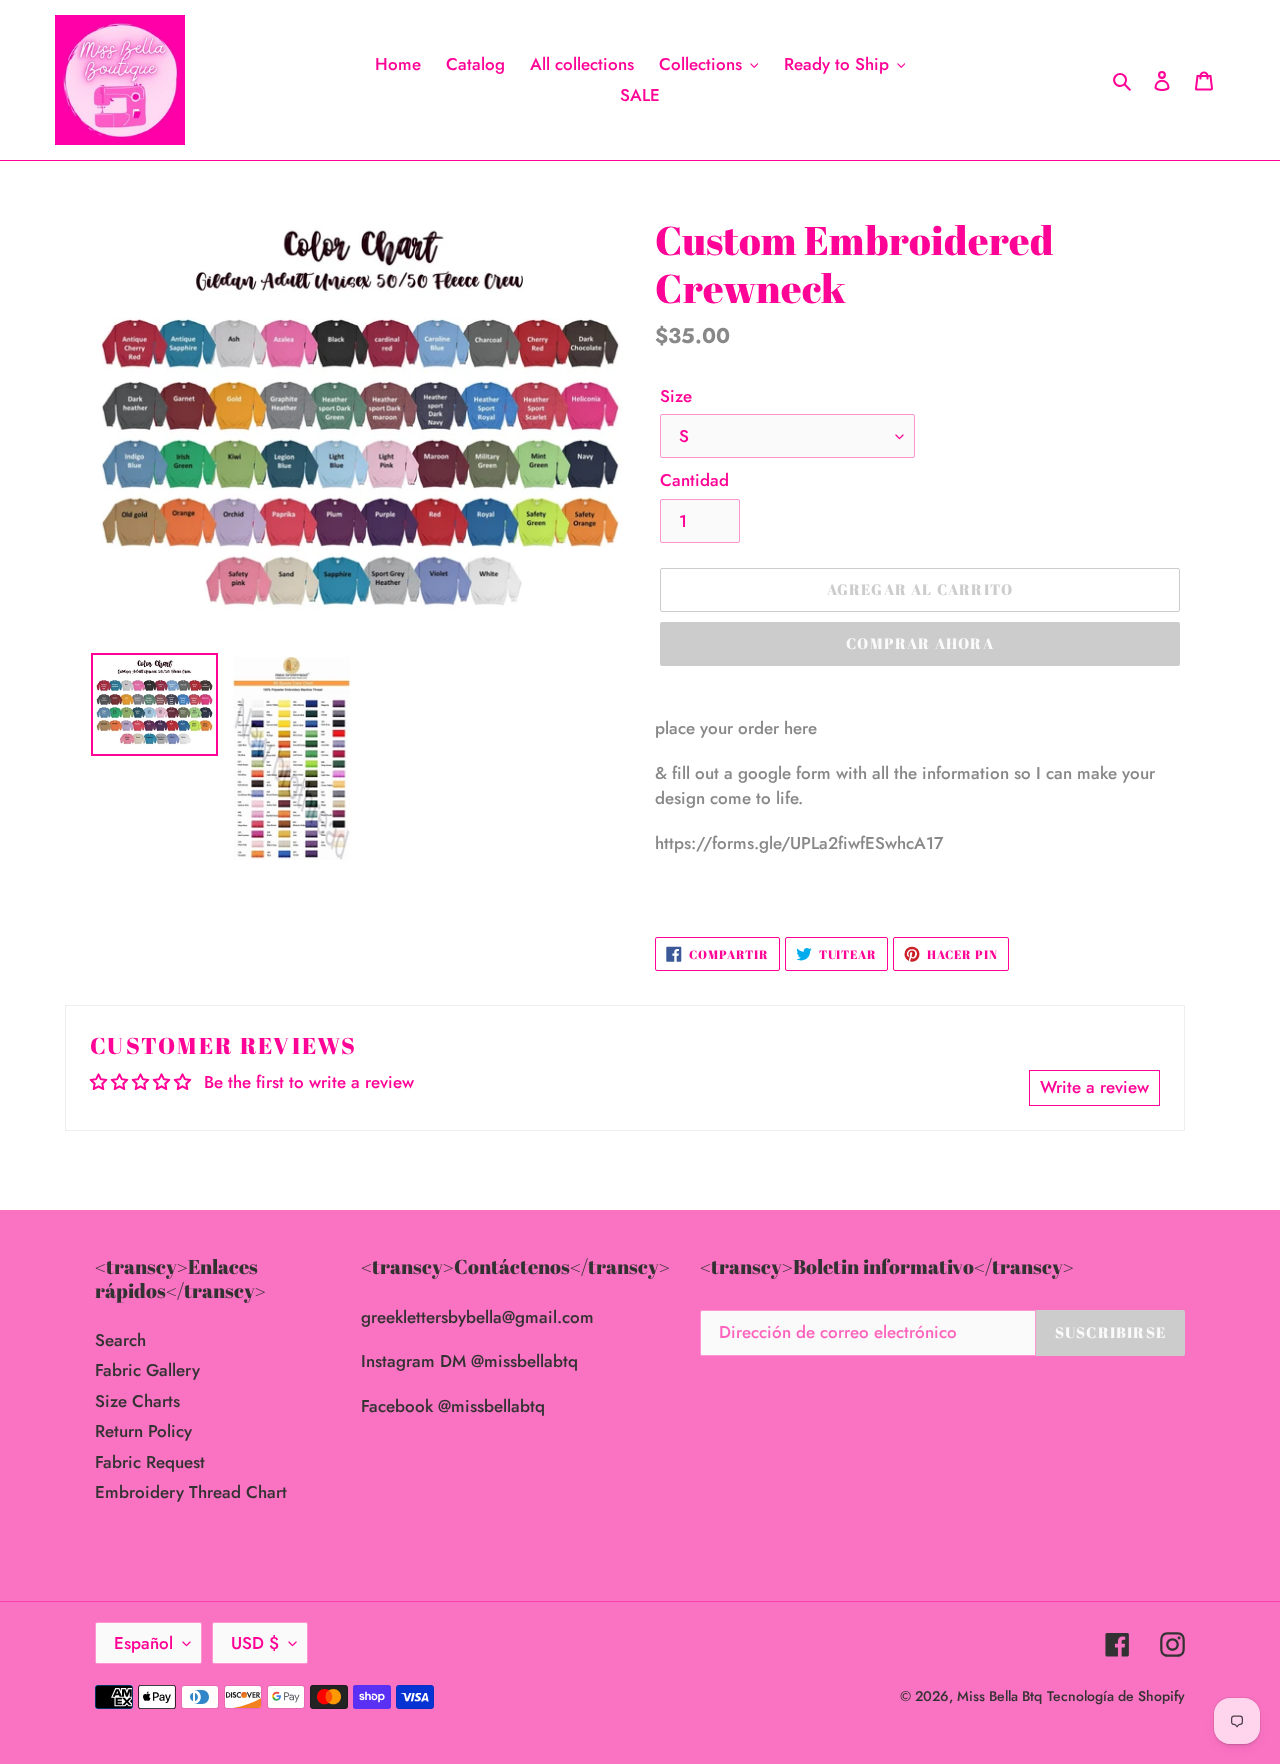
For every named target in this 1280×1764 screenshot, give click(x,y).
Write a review (1094, 1087)
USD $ (255, 1643)
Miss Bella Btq (999, 1696)
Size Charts (137, 1401)
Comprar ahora (920, 643)
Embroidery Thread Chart (191, 1492)
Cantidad (694, 480)
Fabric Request (150, 1462)
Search (120, 1340)
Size (676, 396)
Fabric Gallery (147, 1370)
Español (143, 1643)
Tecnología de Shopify (1116, 1696)
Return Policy (143, 1431)
